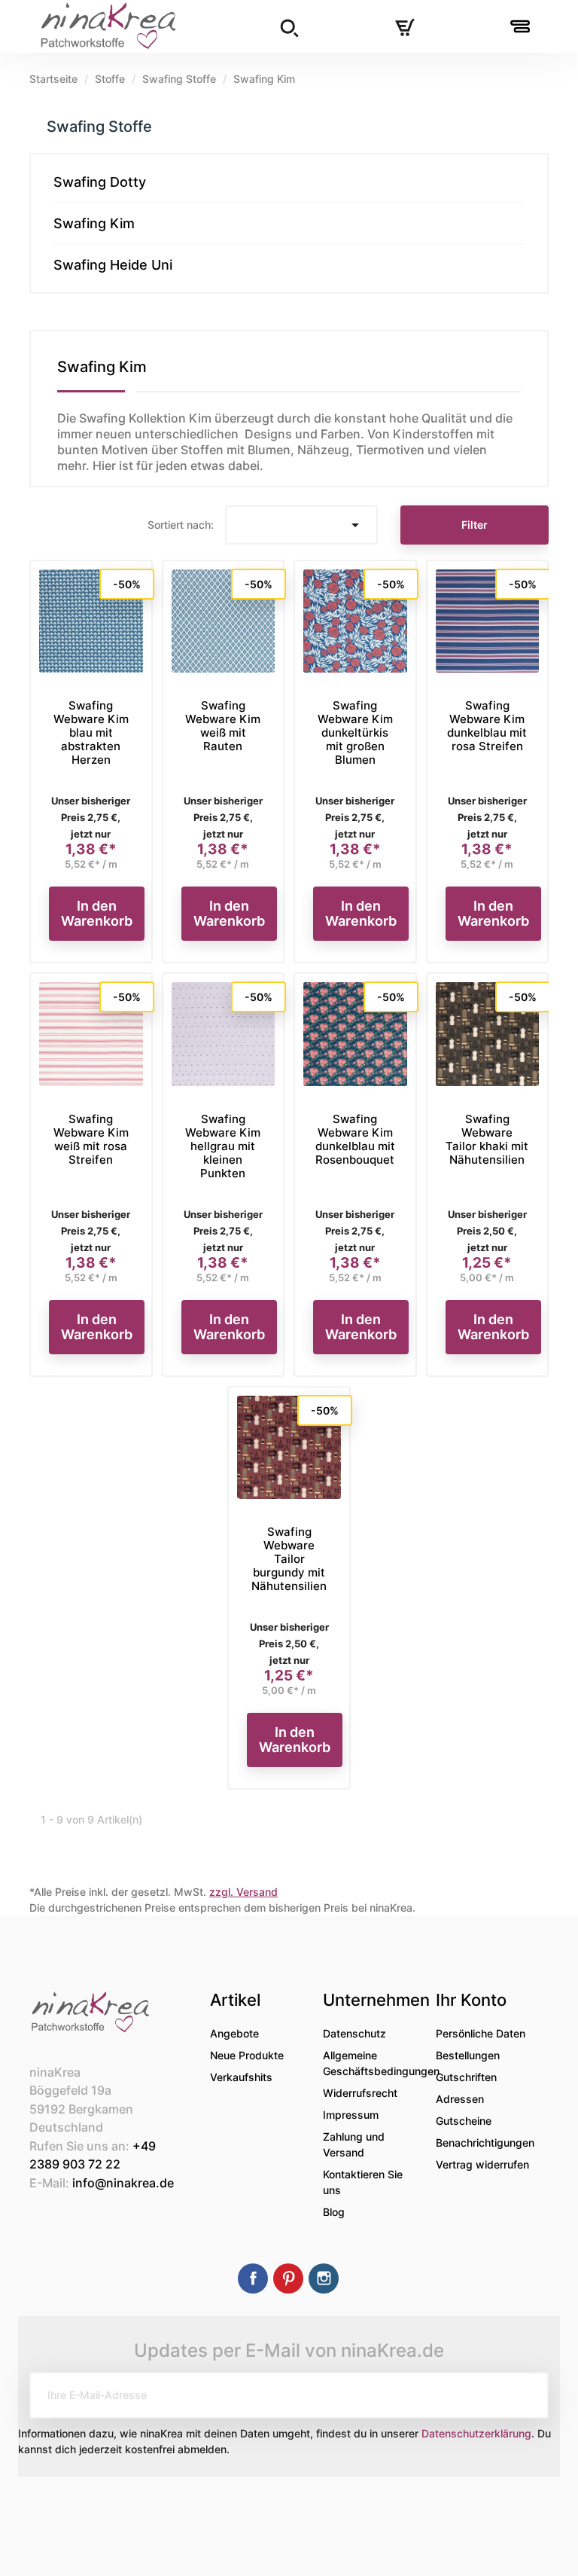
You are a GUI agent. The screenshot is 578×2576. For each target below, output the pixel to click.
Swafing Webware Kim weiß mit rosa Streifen (91, 1139)
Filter (475, 525)
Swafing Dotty (100, 182)
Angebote (234, 2033)
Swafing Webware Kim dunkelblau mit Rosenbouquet (355, 1139)
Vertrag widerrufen (482, 2164)
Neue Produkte (247, 2055)
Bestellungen (468, 2055)
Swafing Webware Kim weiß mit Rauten (223, 726)
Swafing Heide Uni (113, 265)
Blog (334, 2212)
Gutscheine (464, 2121)
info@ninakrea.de (123, 2183)
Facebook (253, 2278)
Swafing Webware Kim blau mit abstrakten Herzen (91, 733)
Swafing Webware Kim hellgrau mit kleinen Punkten (223, 1146)
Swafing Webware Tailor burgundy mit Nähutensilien (289, 1559)
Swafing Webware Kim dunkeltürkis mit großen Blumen (355, 733)
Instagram (324, 2278)
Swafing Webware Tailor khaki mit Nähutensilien (487, 1139)
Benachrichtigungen (485, 2143)
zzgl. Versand (243, 1892)
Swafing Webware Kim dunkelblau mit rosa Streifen (487, 726)
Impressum (351, 2115)
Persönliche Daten (481, 2033)
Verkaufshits (241, 2077)
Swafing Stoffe (99, 127)
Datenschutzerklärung (476, 2433)
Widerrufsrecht (360, 2093)
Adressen (460, 2099)
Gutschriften (466, 2077)
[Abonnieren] (525, 2395)
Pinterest (288, 2278)
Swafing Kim (94, 223)
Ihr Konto (471, 2000)
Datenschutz (354, 2033)
